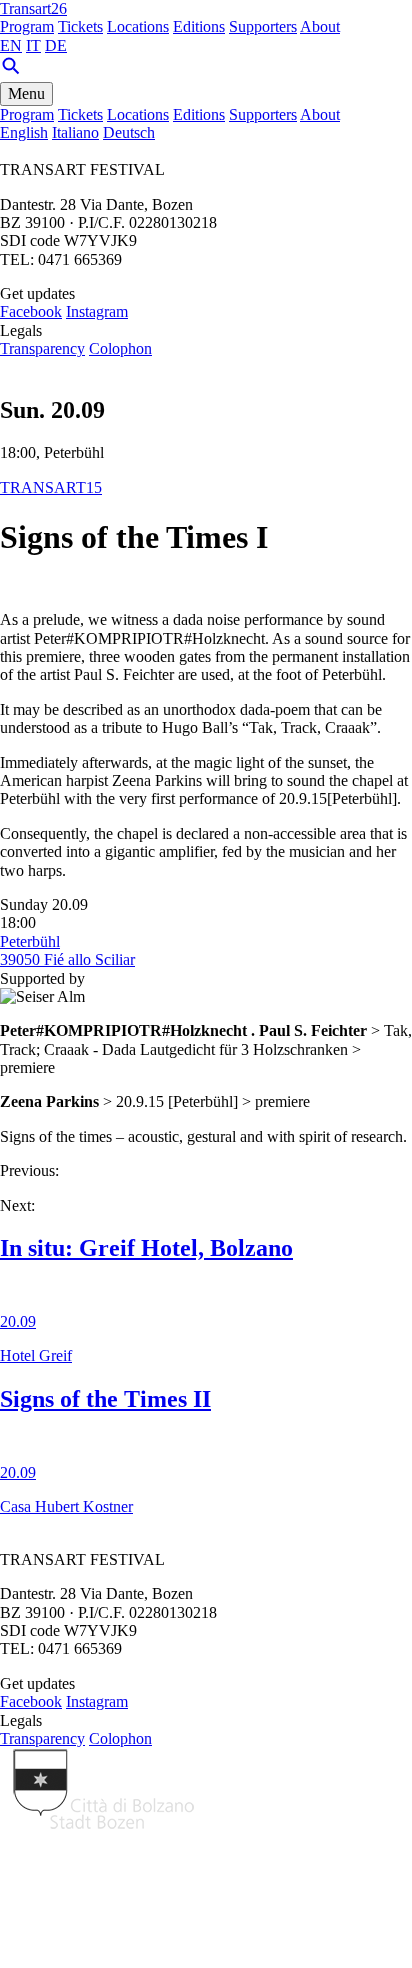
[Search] (11, 71)
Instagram (97, 311)
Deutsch (129, 132)
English (24, 132)
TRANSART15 (51, 487)
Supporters (263, 26)
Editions (199, 26)
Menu (26, 93)
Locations (138, 26)
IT (33, 45)
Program (27, 26)
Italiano (75, 132)
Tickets (80, 26)
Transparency (42, 348)
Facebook (31, 311)
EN (11, 45)
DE (56, 45)
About (320, 26)
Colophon (120, 348)
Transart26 (33, 8)
